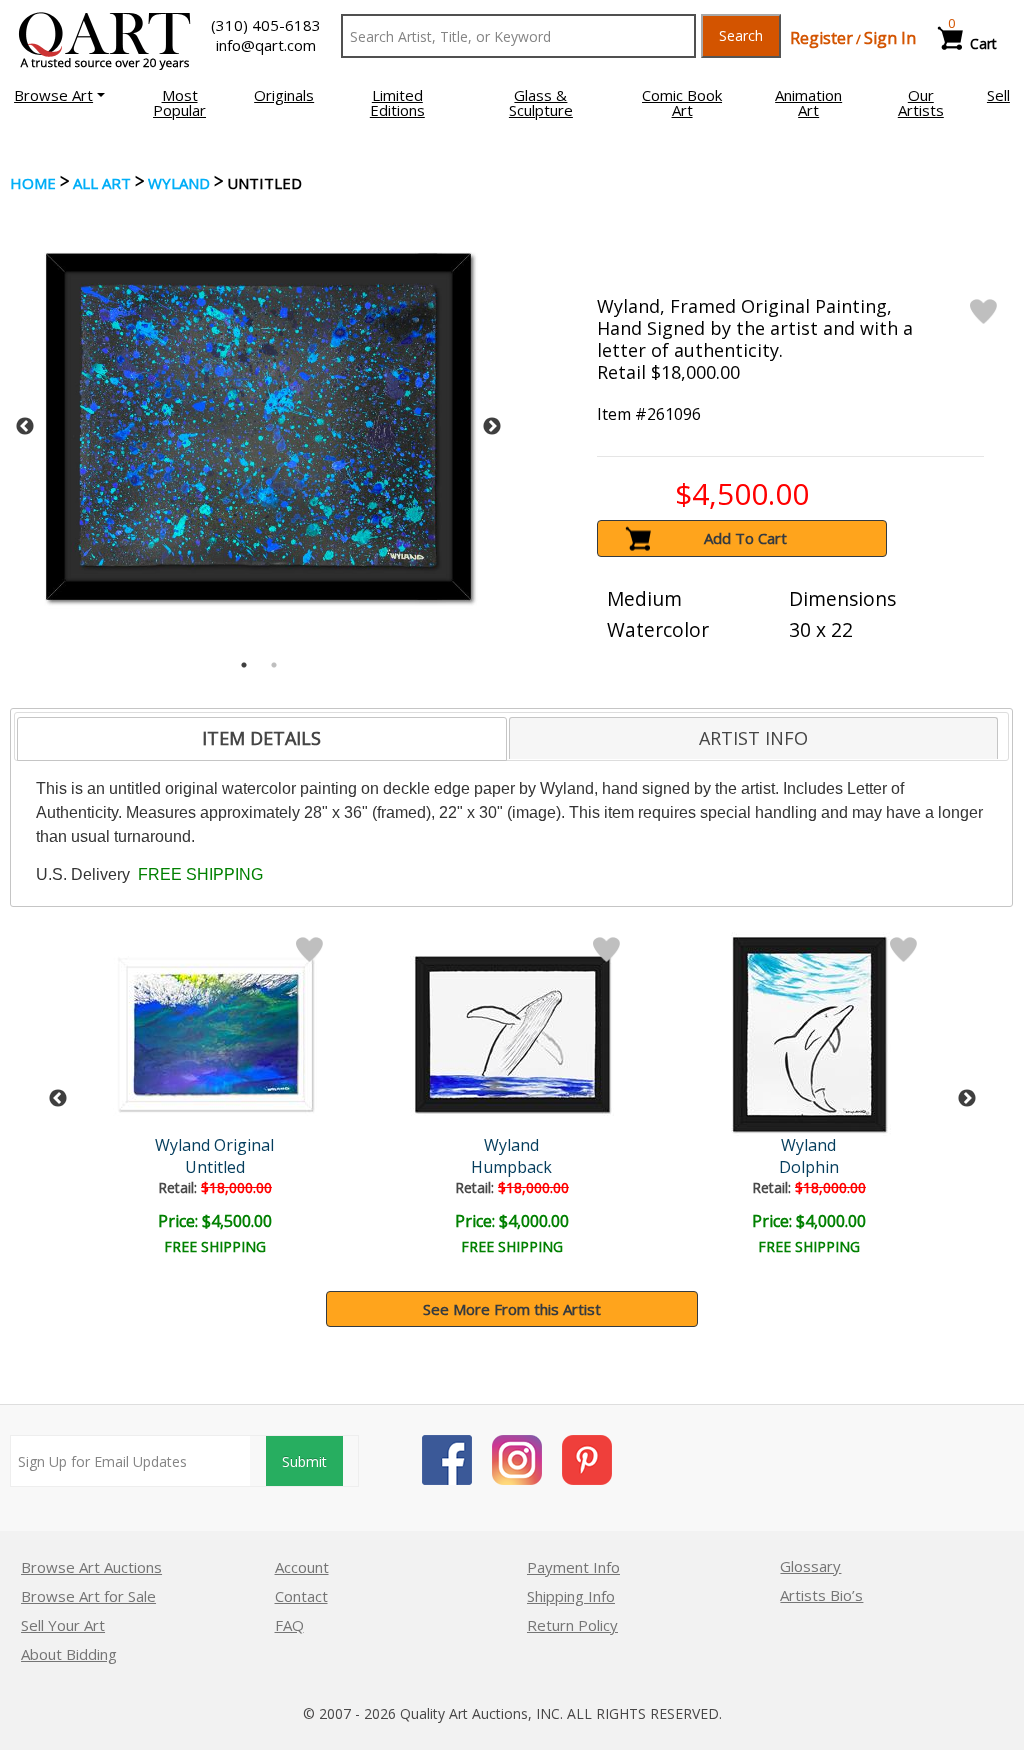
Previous (25, 427)
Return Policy (572, 1625)
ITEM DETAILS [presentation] (261, 738)
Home (33, 183)
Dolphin (809, 1167)
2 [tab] (274, 665)
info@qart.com (266, 45)
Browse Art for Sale (88, 1596)
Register (821, 38)
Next (492, 427)
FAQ (289, 1625)
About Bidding (69, 1654)
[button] (59, 95)
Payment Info (573, 1567)
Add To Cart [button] (745, 538)
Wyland (179, 183)
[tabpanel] (258, 426)
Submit (304, 1461)
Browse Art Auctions (91, 1567)
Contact (301, 1596)
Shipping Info (571, 1596)
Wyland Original (214, 1145)
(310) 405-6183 (266, 25)
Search (741, 35)
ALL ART (102, 183)
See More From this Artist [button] (512, 1309)
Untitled (215, 1167)
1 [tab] (244, 665)
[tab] (261, 739)
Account (302, 1567)
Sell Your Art (63, 1625)
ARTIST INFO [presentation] (753, 738)
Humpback (511, 1167)
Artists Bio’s (821, 1595)
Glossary (810, 1566)
